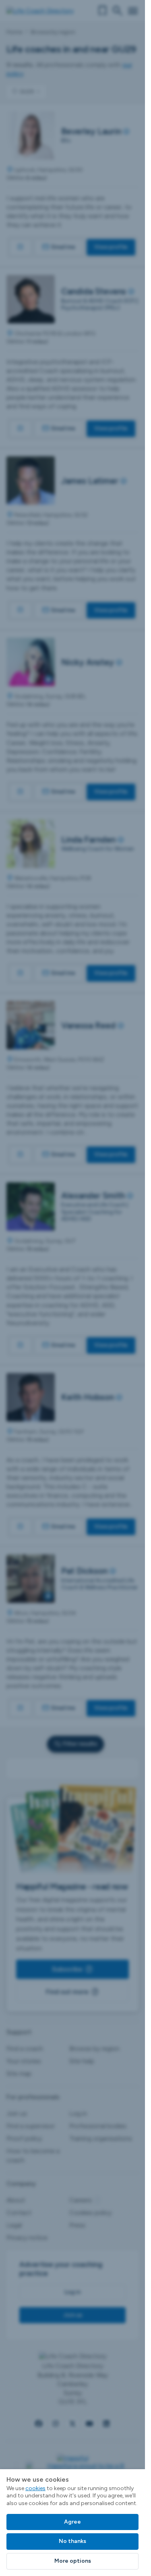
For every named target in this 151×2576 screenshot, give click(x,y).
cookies (35, 2488)
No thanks (72, 2541)
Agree (72, 2522)
